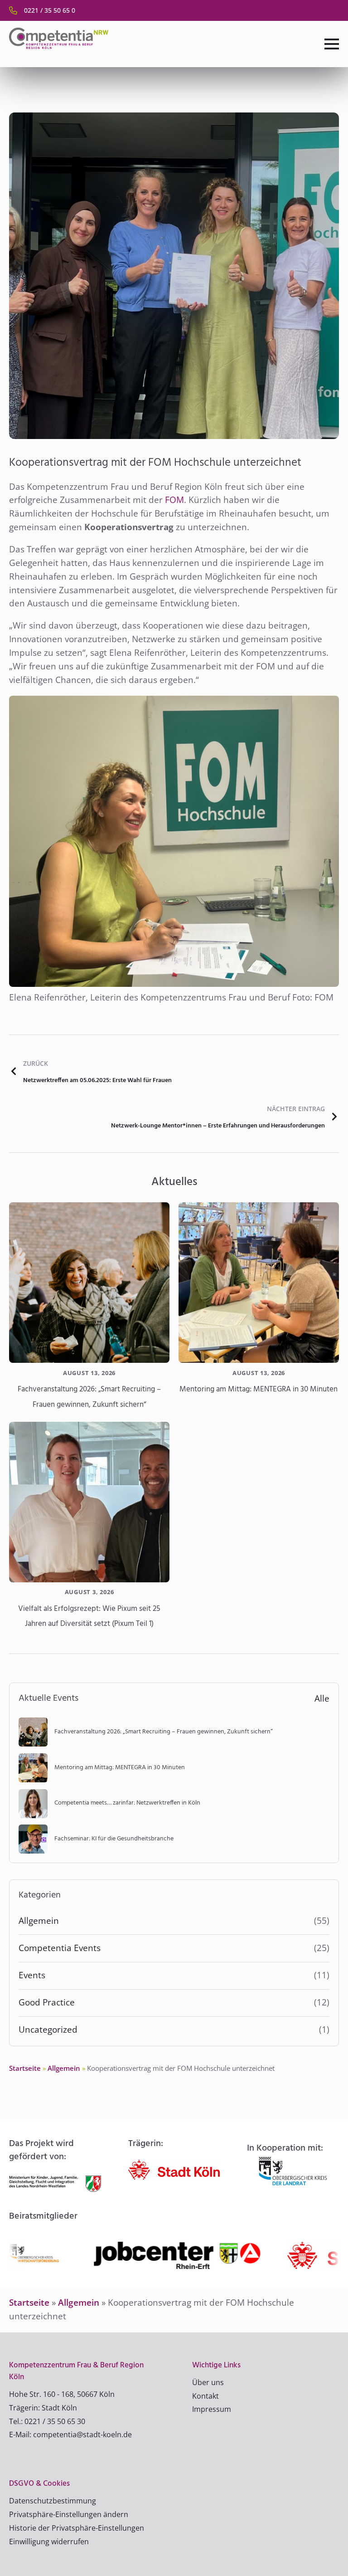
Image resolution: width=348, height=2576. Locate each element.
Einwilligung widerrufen (49, 2542)
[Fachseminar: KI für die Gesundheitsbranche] (33, 1839)
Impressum (212, 2409)
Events (32, 1975)
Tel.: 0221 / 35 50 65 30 (47, 2421)
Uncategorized (48, 2030)
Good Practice (47, 2002)
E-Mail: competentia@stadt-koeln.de (70, 2435)
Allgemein (39, 1921)
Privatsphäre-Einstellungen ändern (69, 2514)
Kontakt (205, 2396)
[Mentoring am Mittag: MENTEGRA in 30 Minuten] (259, 1283)
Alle (322, 1698)
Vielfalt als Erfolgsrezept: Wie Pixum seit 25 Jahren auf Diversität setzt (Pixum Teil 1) (89, 1617)
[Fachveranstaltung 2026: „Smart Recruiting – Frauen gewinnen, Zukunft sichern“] (89, 1283)
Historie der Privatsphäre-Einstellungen (77, 2528)
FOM (174, 500)
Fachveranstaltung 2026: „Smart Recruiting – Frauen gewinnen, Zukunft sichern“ (89, 1397)
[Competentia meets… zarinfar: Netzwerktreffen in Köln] (33, 1804)
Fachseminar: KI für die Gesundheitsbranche (114, 1839)
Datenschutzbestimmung (53, 2501)
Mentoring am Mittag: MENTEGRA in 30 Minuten (259, 1389)
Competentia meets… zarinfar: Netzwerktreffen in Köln (127, 1803)
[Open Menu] (332, 44)
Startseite (25, 2068)
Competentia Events (60, 1948)
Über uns (208, 2382)
